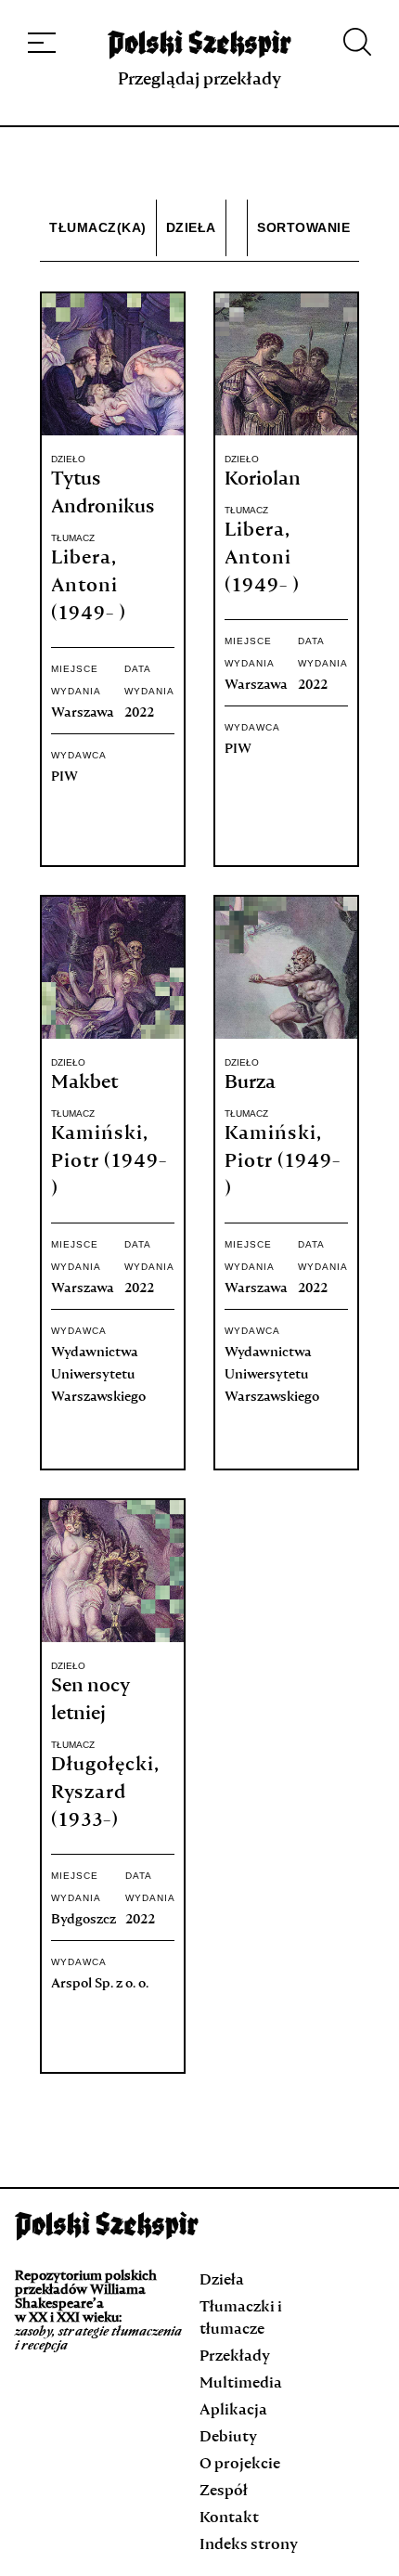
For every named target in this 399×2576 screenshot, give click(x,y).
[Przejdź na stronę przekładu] (113, 432)
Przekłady (235, 2357)
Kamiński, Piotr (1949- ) (109, 1162)
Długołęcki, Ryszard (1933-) (105, 1793)
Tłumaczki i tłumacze (241, 2319)
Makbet (84, 1083)
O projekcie (240, 2465)
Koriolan (263, 480)
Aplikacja (233, 2411)
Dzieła (222, 2281)
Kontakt (229, 2518)
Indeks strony (249, 2545)
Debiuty (228, 2438)
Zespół (224, 2492)
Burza (250, 1083)
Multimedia (241, 2384)
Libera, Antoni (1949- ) (89, 587)
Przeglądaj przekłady (199, 80)
